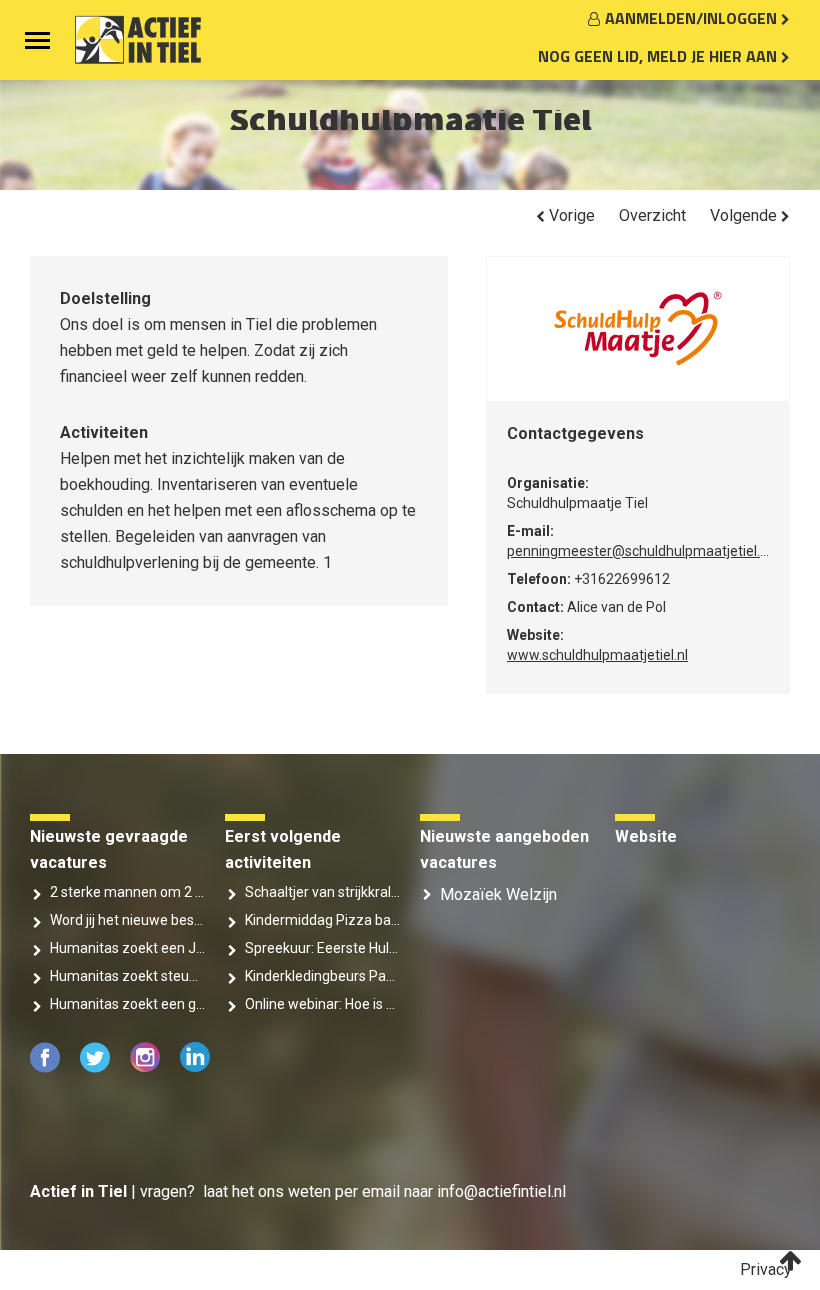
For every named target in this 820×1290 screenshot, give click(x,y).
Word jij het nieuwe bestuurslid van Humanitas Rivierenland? (127, 920)
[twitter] (97, 1067)
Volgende (745, 215)
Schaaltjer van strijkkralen (322, 892)
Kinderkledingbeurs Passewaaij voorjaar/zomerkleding (322, 976)
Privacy (766, 1269)
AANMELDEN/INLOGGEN (693, 18)
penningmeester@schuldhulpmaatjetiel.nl (639, 551)
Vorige (570, 215)
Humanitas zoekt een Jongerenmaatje (127, 948)
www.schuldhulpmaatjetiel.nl (597, 655)
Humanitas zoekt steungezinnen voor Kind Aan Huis (127, 976)
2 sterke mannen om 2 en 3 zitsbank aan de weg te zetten (127, 892)
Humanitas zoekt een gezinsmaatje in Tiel (127, 1004)
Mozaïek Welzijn (498, 894)
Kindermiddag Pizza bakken (322, 920)
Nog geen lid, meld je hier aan (659, 56)
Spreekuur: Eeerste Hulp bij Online (322, 948)
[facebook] (47, 1067)
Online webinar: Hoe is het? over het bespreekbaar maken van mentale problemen (322, 1004)
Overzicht (652, 215)
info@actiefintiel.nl (501, 1191)
